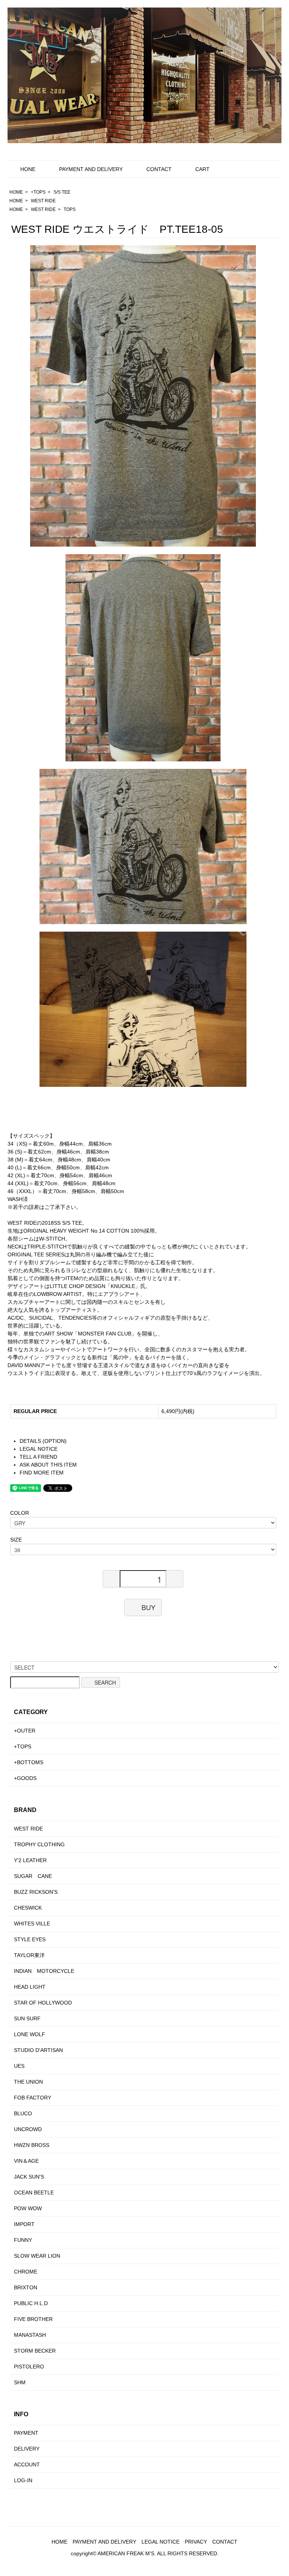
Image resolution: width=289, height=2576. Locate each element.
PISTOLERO (29, 2367)
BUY (148, 1607)
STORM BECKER (35, 2351)
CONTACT (159, 169)
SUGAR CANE (33, 1876)
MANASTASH (30, 2335)
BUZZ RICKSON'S (36, 1892)
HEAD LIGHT (30, 1987)
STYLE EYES (30, 1939)
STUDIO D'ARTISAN (38, 2050)
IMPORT (24, 2224)
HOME (16, 192)
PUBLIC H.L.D (31, 2303)
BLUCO (23, 2113)
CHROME (26, 2272)
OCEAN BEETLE (34, 2193)
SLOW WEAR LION (37, 2256)
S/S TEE (62, 192)
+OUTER (25, 1731)
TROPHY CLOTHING (39, 1844)
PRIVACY (196, 2542)
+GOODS (25, 1778)
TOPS (70, 209)
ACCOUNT (27, 2464)
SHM (20, 2382)
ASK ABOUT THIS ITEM (48, 1465)
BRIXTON (26, 2287)
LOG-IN (23, 2480)
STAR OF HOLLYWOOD (43, 2003)
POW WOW (28, 2208)
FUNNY (23, 2240)
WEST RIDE (43, 201)
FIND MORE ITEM (42, 1473)
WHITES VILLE (32, 1924)
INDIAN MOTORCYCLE (44, 1971)
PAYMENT (26, 2433)
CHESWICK (28, 1908)
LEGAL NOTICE (39, 1449)
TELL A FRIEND (38, 1457)
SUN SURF (27, 2018)
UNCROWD (28, 2129)
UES (19, 2066)
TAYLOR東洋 (29, 1955)
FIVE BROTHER (33, 2319)
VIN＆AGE (26, 2161)
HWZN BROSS (32, 2145)
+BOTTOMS (29, 1762)
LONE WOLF (30, 2034)
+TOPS (38, 192)
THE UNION (28, 2082)
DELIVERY (27, 2449)
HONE (28, 169)
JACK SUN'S (29, 2177)
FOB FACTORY (33, 2098)
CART (202, 169)
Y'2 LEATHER (30, 1860)
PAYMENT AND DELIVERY (91, 169)
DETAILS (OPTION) (43, 1441)
